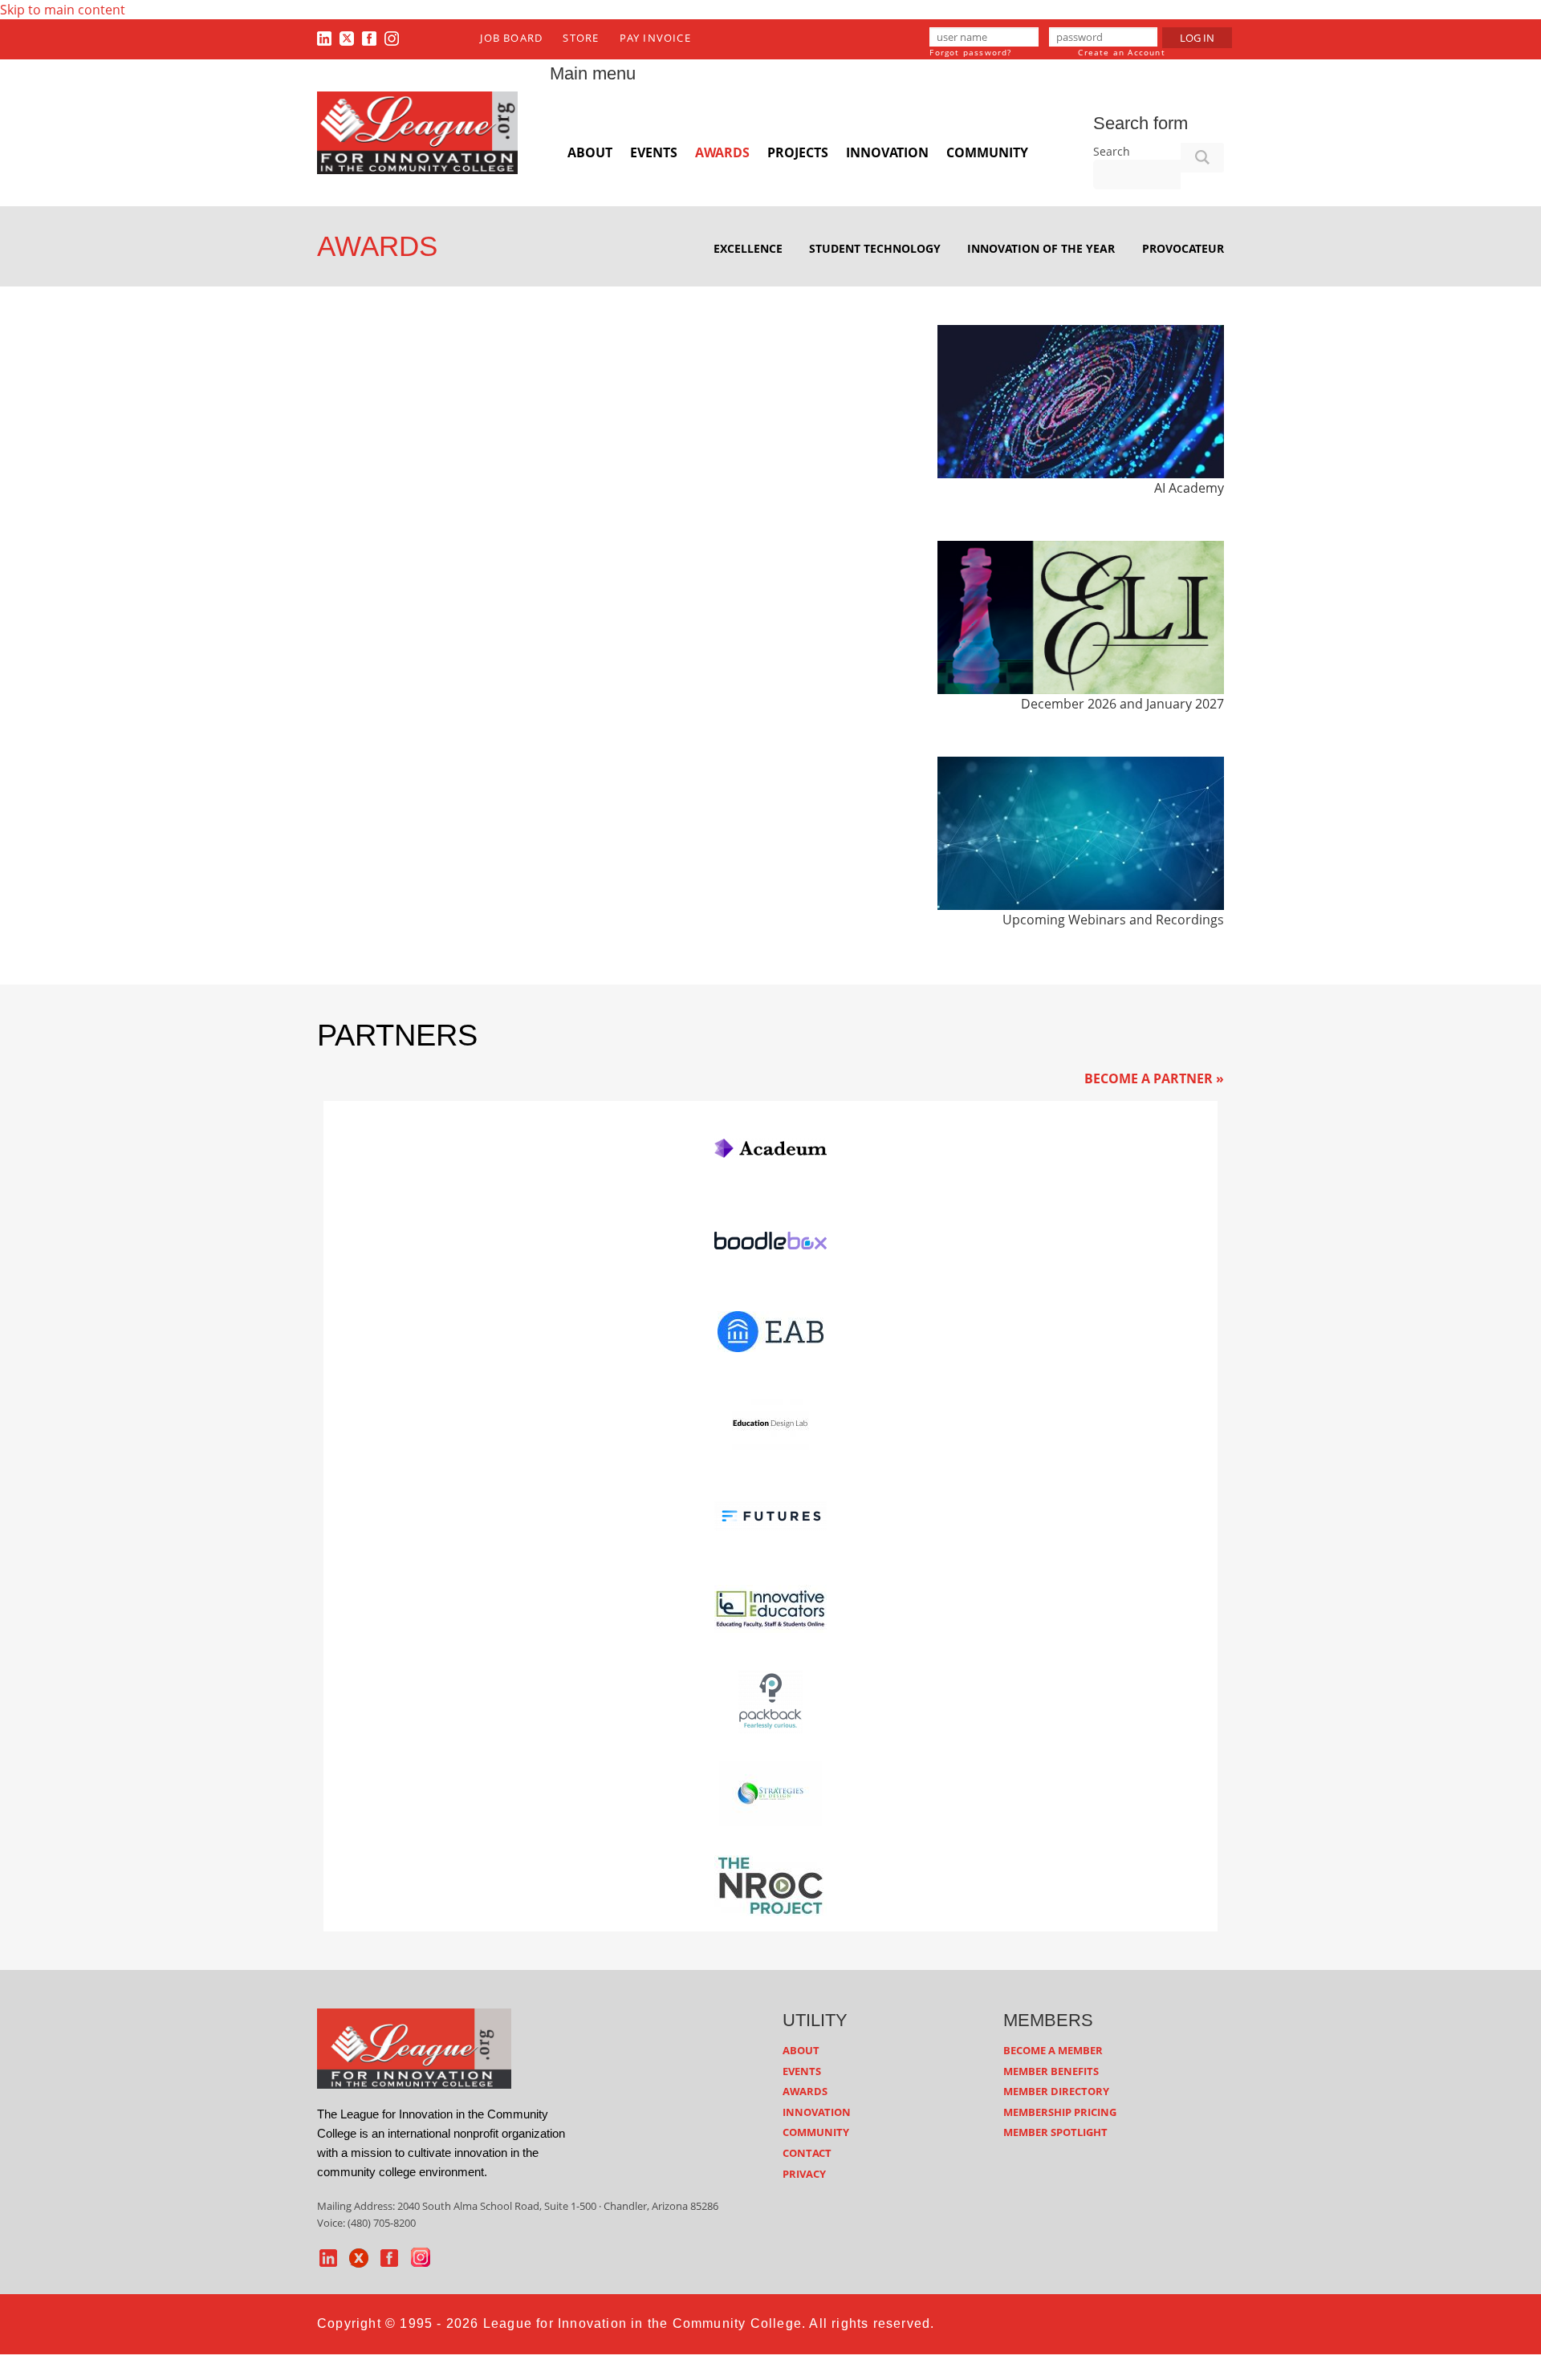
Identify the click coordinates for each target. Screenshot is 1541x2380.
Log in (1197, 38)
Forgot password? (970, 52)
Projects (798, 152)
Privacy (804, 2174)
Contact (807, 2153)
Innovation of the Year (1041, 248)
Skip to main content (63, 10)
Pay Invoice (655, 38)
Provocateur (1183, 248)
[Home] (417, 132)
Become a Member (1053, 2050)
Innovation (887, 152)
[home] (414, 2048)
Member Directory (1056, 2091)
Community (987, 152)
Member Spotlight (1055, 2132)
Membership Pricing (1060, 2112)
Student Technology (875, 248)
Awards (722, 152)
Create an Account (1121, 52)
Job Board (511, 38)
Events (654, 152)
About (590, 152)
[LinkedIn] (324, 38)
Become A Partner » (1154, 1078)
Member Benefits (1051, 2071)
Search (1112, 151)
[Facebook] (369, 38)
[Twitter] (347, 38)
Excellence (748, 248)
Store (581, 38)
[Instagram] (392, 38)
